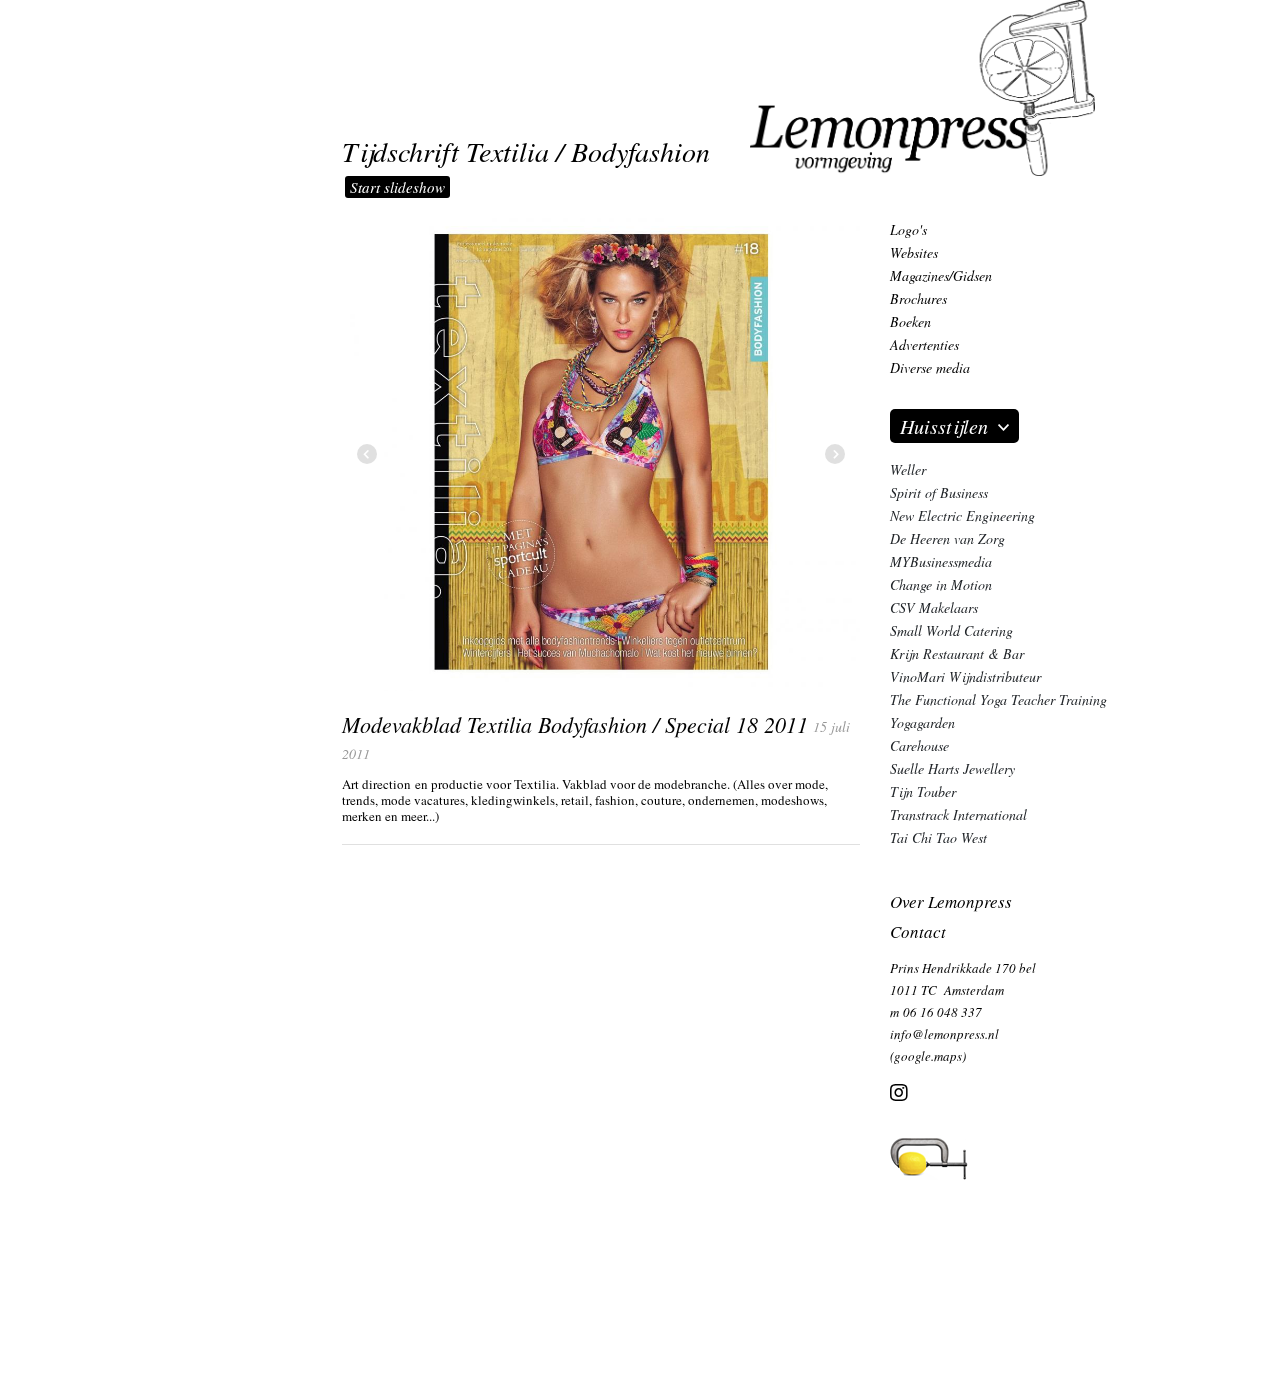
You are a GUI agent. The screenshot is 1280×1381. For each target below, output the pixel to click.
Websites (914, 252)
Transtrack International (958, 814)
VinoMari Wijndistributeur (965, 676)
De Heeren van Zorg (947, 538)
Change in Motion (941, 584)
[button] (835, 455)
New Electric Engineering (962, 515)
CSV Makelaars (934, 607)
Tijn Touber (923, 791)
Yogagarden (922, 722)
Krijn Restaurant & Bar (957, 653)
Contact (918, 931)
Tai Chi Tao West (938, 837)
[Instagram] (899, 1095)
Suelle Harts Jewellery (952, 768)
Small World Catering (951, 630)
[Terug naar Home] (922, 86)
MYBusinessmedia (941, 561)
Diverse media (930, 367)
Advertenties (924, 344)
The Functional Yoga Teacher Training (998, 699)
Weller (908, 469)
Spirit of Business (939, 492)
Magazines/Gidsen (941, 275)
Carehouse (919, 745)
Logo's (908, 229)
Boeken (910, 321)
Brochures (918, 298)
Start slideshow (397, 187)
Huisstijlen (944, 426)
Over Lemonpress (951, 901)
